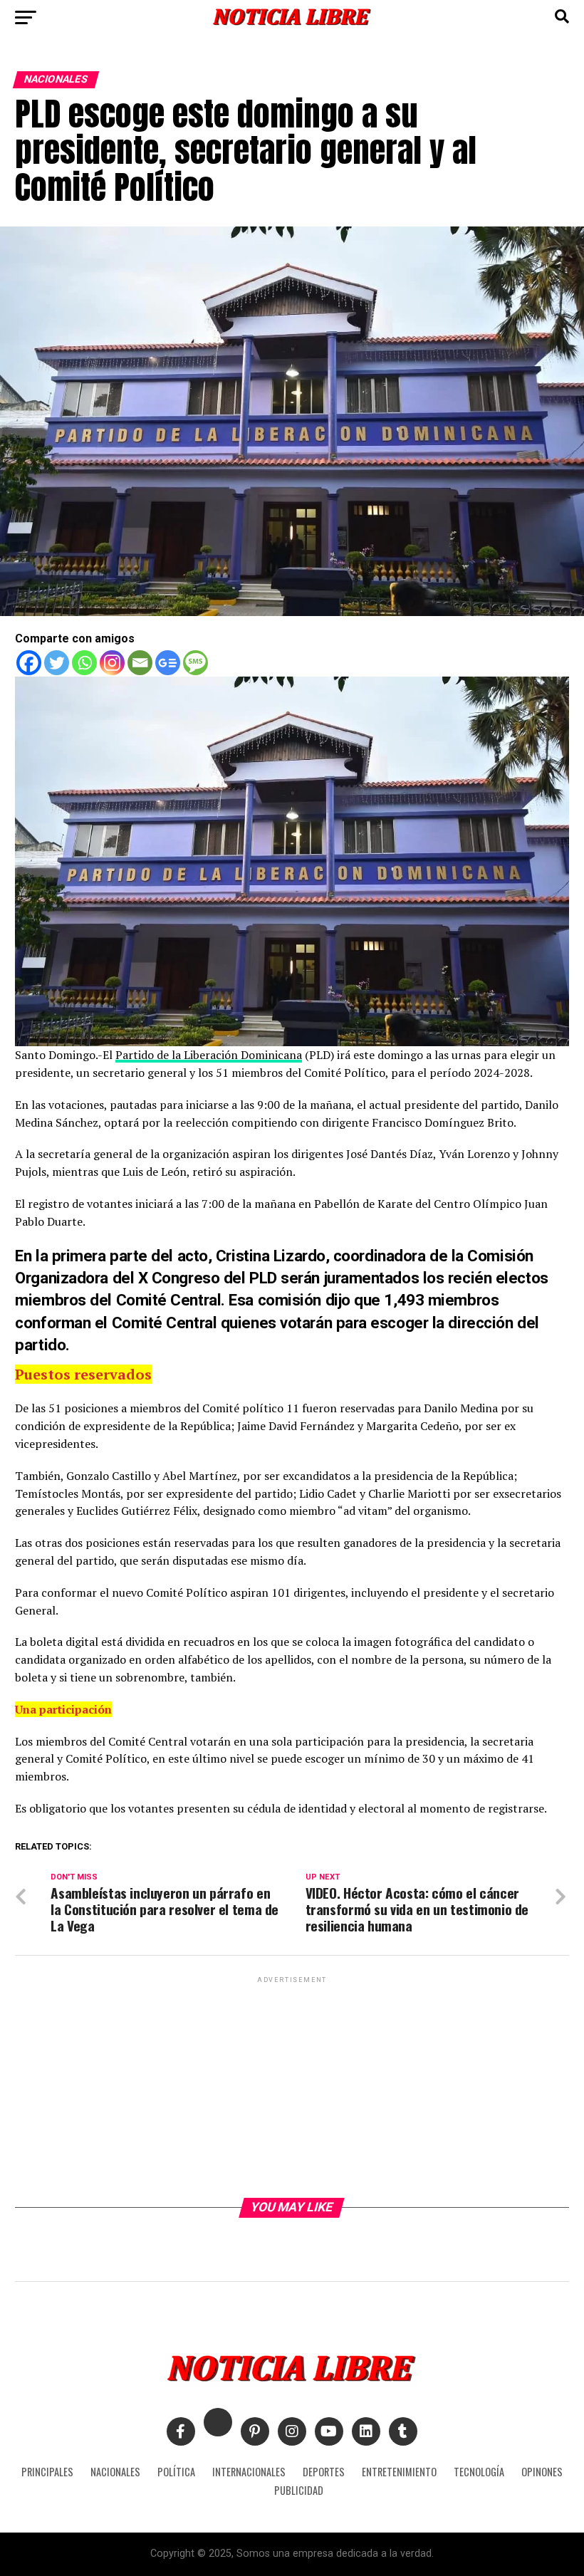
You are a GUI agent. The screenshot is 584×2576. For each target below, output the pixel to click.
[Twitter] (57, 663)
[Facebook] (29, 663)
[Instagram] (112, 663)
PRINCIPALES (47, 2472)
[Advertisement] (292, 2086)
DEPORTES (324, 2472)
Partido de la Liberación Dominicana (209, 1055)
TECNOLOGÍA (479, 2472)
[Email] (140, 663)
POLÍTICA (176, 2472)
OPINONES (542, 2472)
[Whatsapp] (84, 663)
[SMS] (195, 663)
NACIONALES (115, 2472)
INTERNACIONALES (249, 2472)
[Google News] (168, 663)
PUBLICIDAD (299, 2490)
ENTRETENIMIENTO (399, 2472)
